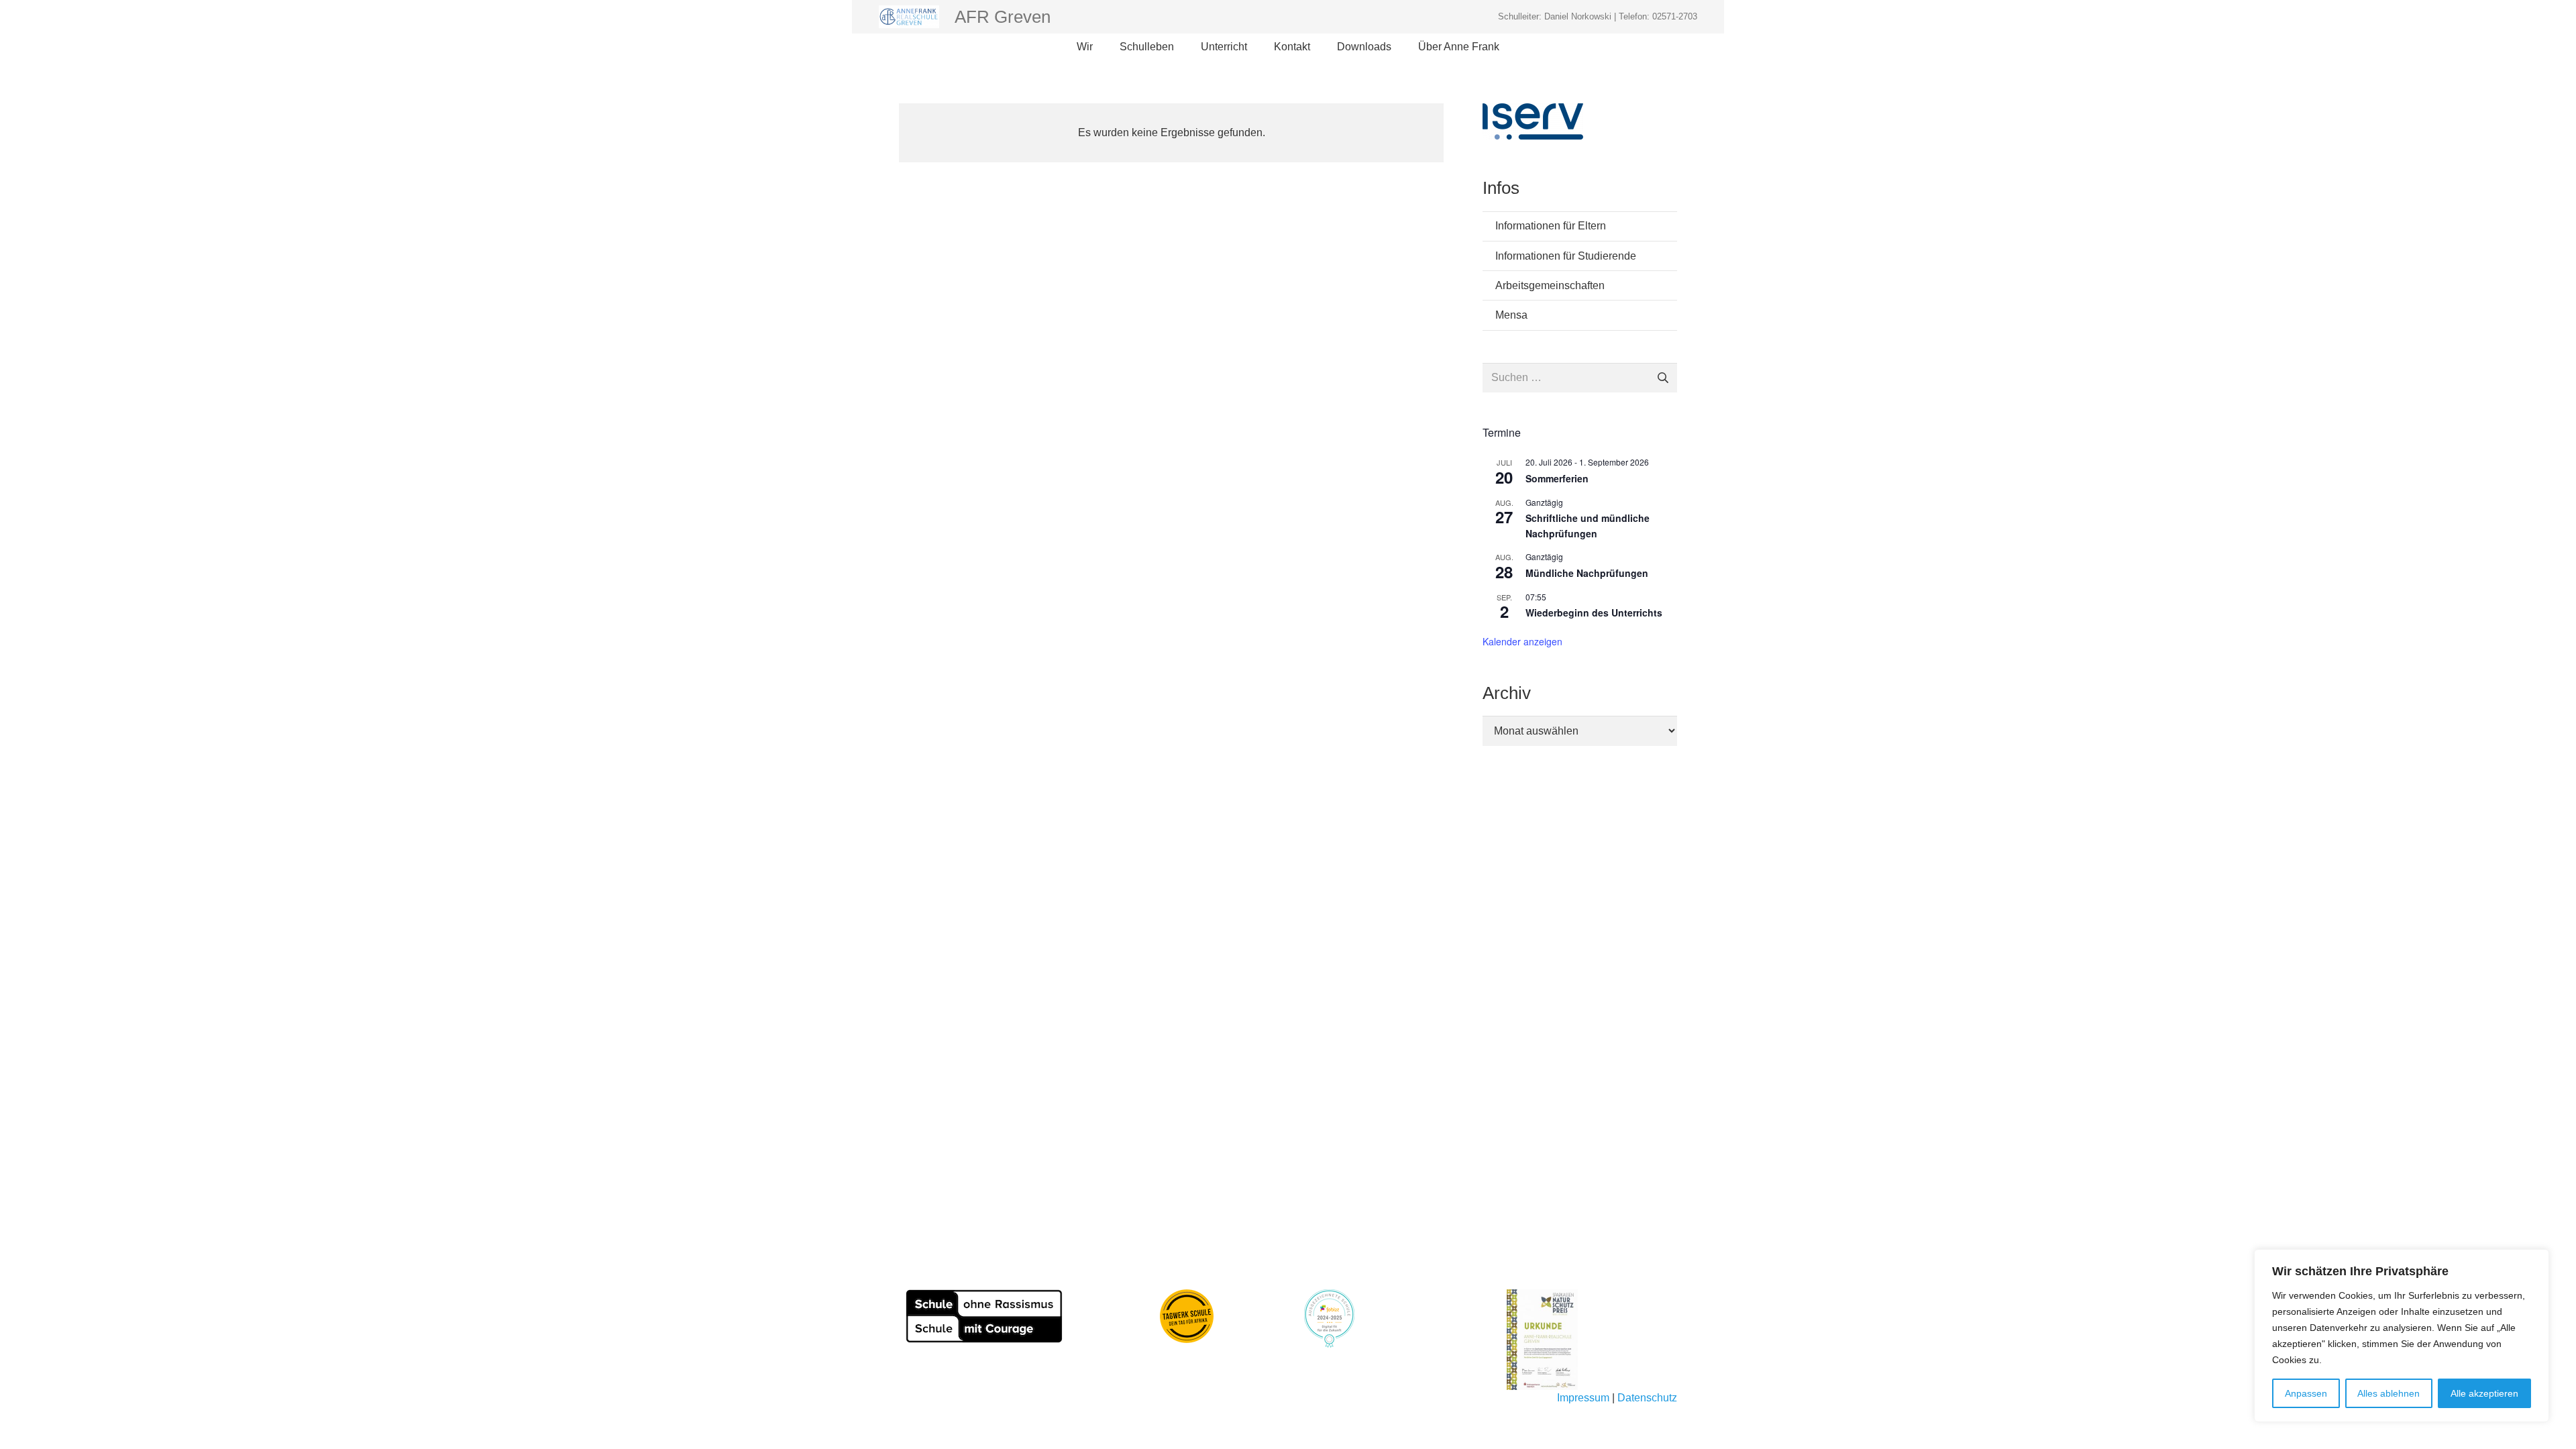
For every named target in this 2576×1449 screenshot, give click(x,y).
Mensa (1511, 315)
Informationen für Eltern (1551, 226)
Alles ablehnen (2389, 1393)
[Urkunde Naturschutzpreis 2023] (1592, 1340)
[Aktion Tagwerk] (1187, 1316)
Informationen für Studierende (1566, 256)
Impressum (1583, 1398)
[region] (2402, 1336)
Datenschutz (1647, 1398)
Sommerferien (1557, 478)
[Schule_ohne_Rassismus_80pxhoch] (984, 1316)
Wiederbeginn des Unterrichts (1594, 612)
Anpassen (2306, 1393)
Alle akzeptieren (2484, 1393)
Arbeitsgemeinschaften (1550, 285)
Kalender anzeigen (1522, 641)
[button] (1099, 47)
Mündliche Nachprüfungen (1587, 573)
